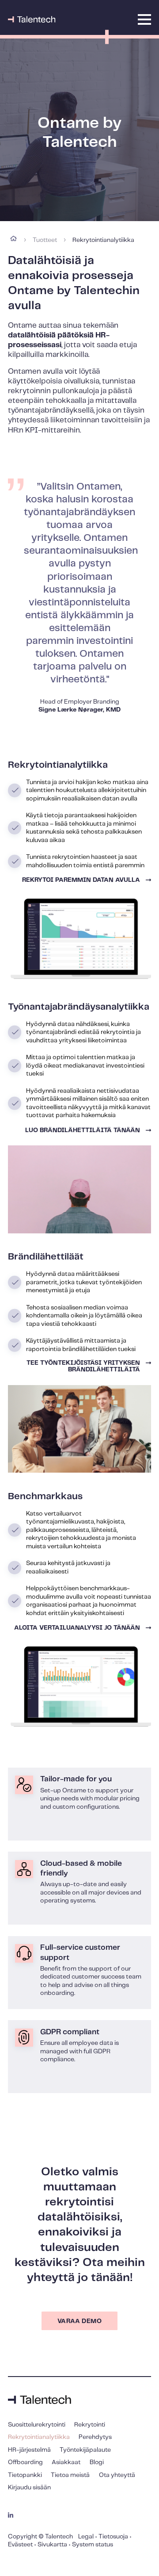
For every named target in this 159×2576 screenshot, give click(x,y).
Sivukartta (52, 2545)
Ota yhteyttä (117, 2475)
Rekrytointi (90, 2425)
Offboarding (25, 2462)
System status (93, 2545)
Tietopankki (25, 2475)
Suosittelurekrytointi (37, 2425)
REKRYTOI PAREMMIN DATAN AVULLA (81, 880)
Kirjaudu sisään (29, 2488)
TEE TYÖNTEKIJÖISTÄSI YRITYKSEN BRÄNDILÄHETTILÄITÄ (83, 1366)
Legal (86, 2537)
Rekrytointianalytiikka (39, 2437)
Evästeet (20, 2545)
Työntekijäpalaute (85, 2450)
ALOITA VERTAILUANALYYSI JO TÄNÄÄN (77, 1628)
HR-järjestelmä (29, 2450)
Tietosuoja (113, 2537)
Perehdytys (95, 2437)
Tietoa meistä (70, 2475)
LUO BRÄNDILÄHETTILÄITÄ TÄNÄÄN (83, 1130)
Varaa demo (79, 2321)
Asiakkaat (66, 2462)
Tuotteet (45, 240)
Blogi (97, 2462)
